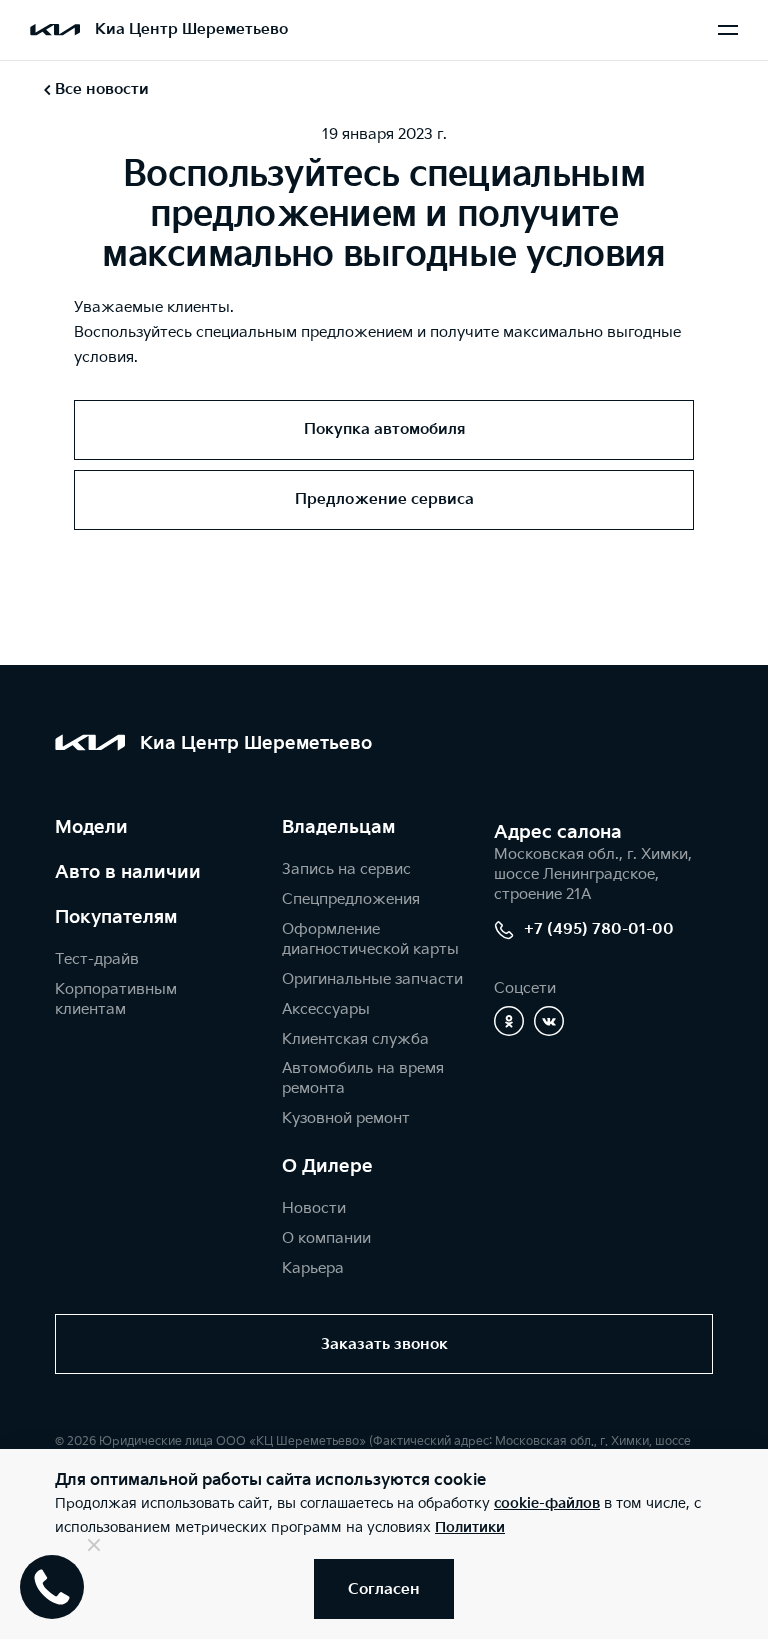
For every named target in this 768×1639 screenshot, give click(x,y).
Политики (470, 1527)
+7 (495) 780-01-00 (599, 929)
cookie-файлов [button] (547, 1503)
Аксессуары (326, 1009)
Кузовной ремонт (346, 1118)
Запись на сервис (346, 869)
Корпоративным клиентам (116, 999)
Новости (314, 1208)
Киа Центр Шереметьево (191, 29)
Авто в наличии (128, 872)
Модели (91, 827)
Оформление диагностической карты (370, 939)
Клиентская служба (355, 1039)
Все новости (102, 89)
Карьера (313, 1268)
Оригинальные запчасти (372, 979)
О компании (326, 1238)
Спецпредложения (351, 899)
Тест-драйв (97, 959)
